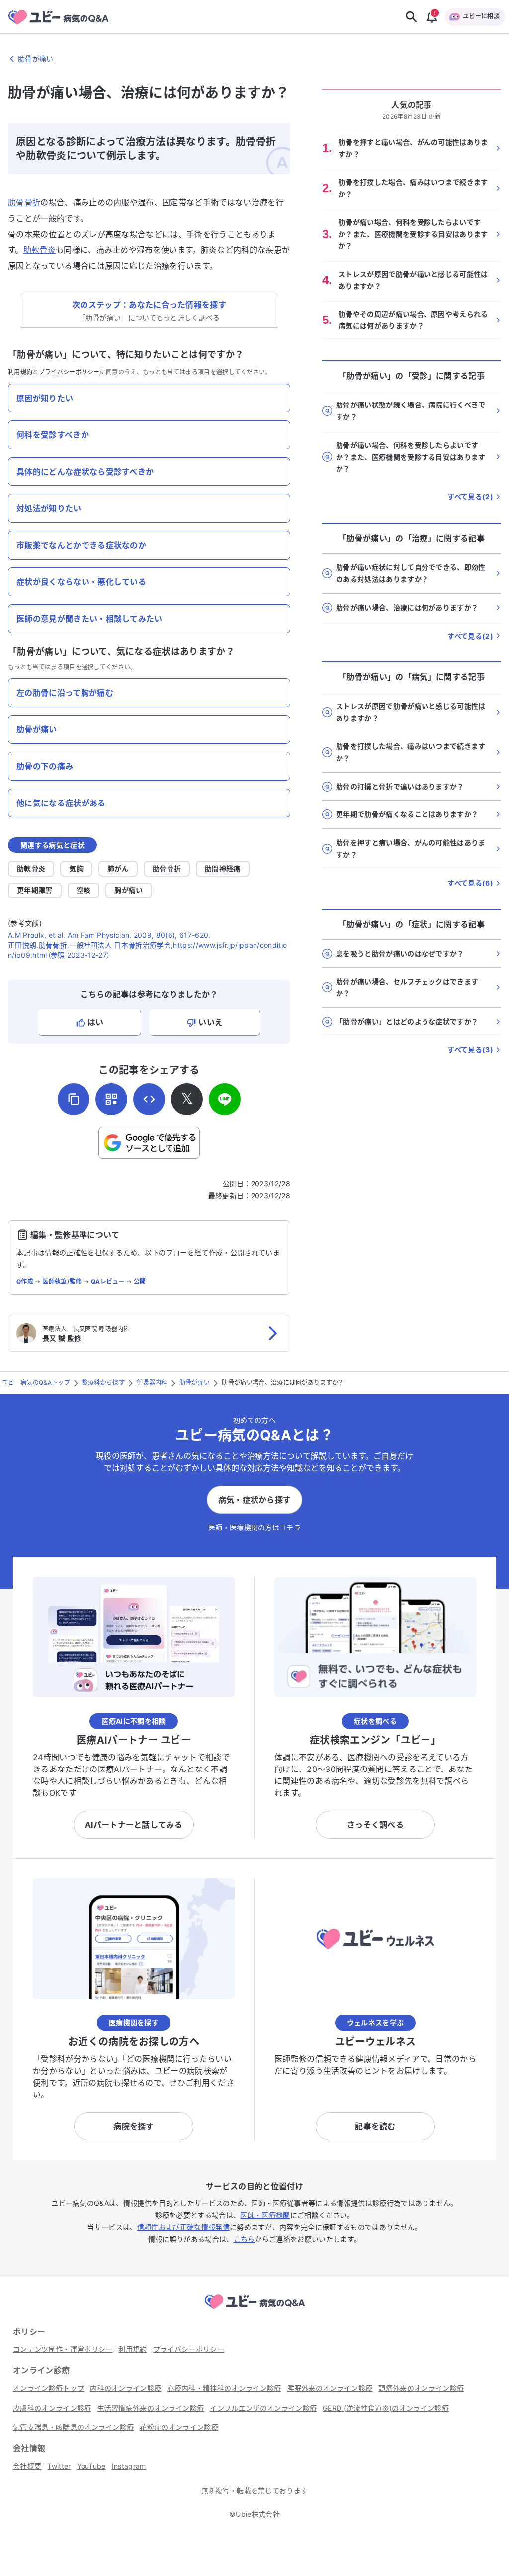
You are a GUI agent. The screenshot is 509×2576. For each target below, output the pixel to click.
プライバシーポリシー (69, 372)
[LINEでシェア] (225, 1099)
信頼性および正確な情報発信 (183, 2227)
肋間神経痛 (223, 868)
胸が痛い (128, 890)
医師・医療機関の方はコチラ (254, 1527)
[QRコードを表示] (111, 1099)
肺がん (118, 868)
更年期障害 (35, 890)
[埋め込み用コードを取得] (149, 1099)
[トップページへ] (254, 2310)
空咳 (84, 890)
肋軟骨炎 (40, 250)
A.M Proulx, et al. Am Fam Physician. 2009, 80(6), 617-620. (109, 935)
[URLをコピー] (74, 1099)
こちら (244, 2239)
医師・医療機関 (265, 2215)
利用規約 (20, 372)
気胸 (76, 868)
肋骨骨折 (24, 202)
